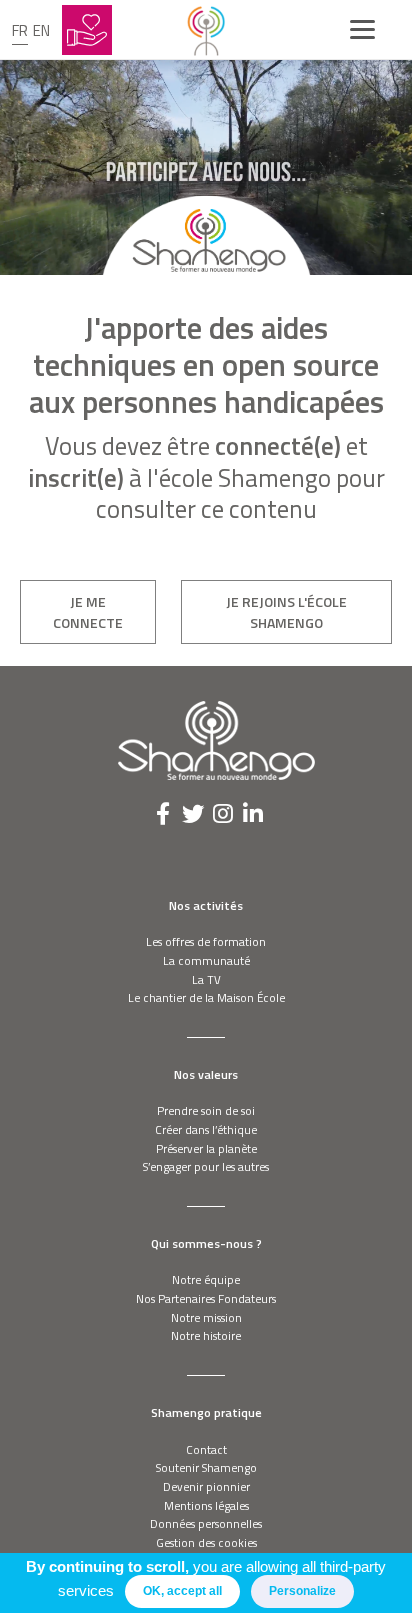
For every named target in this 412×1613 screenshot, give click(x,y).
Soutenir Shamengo (206, 1467)
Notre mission (206, 1317)
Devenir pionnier (206, 1486)
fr (20, 30)
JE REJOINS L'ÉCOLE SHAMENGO (286, 612)
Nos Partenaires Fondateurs (206, 1298)
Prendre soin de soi (206, 1110)
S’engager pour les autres (206, 1166)
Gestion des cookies (206, 1542)
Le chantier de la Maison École (206, 997)
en (41, 30)
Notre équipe (206, 1279)
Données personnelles (206, 1523)
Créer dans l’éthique (206, 1129)
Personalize (302, 1591)
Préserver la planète (206, 1148)
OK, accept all (182, 1591)
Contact (206, 1449)
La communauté (206, 960)
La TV (206, 979)
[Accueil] (206, 30)
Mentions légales (206, 1505)
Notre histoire (206, 1335)
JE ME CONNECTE (88, 612)
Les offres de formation (206, 941)
